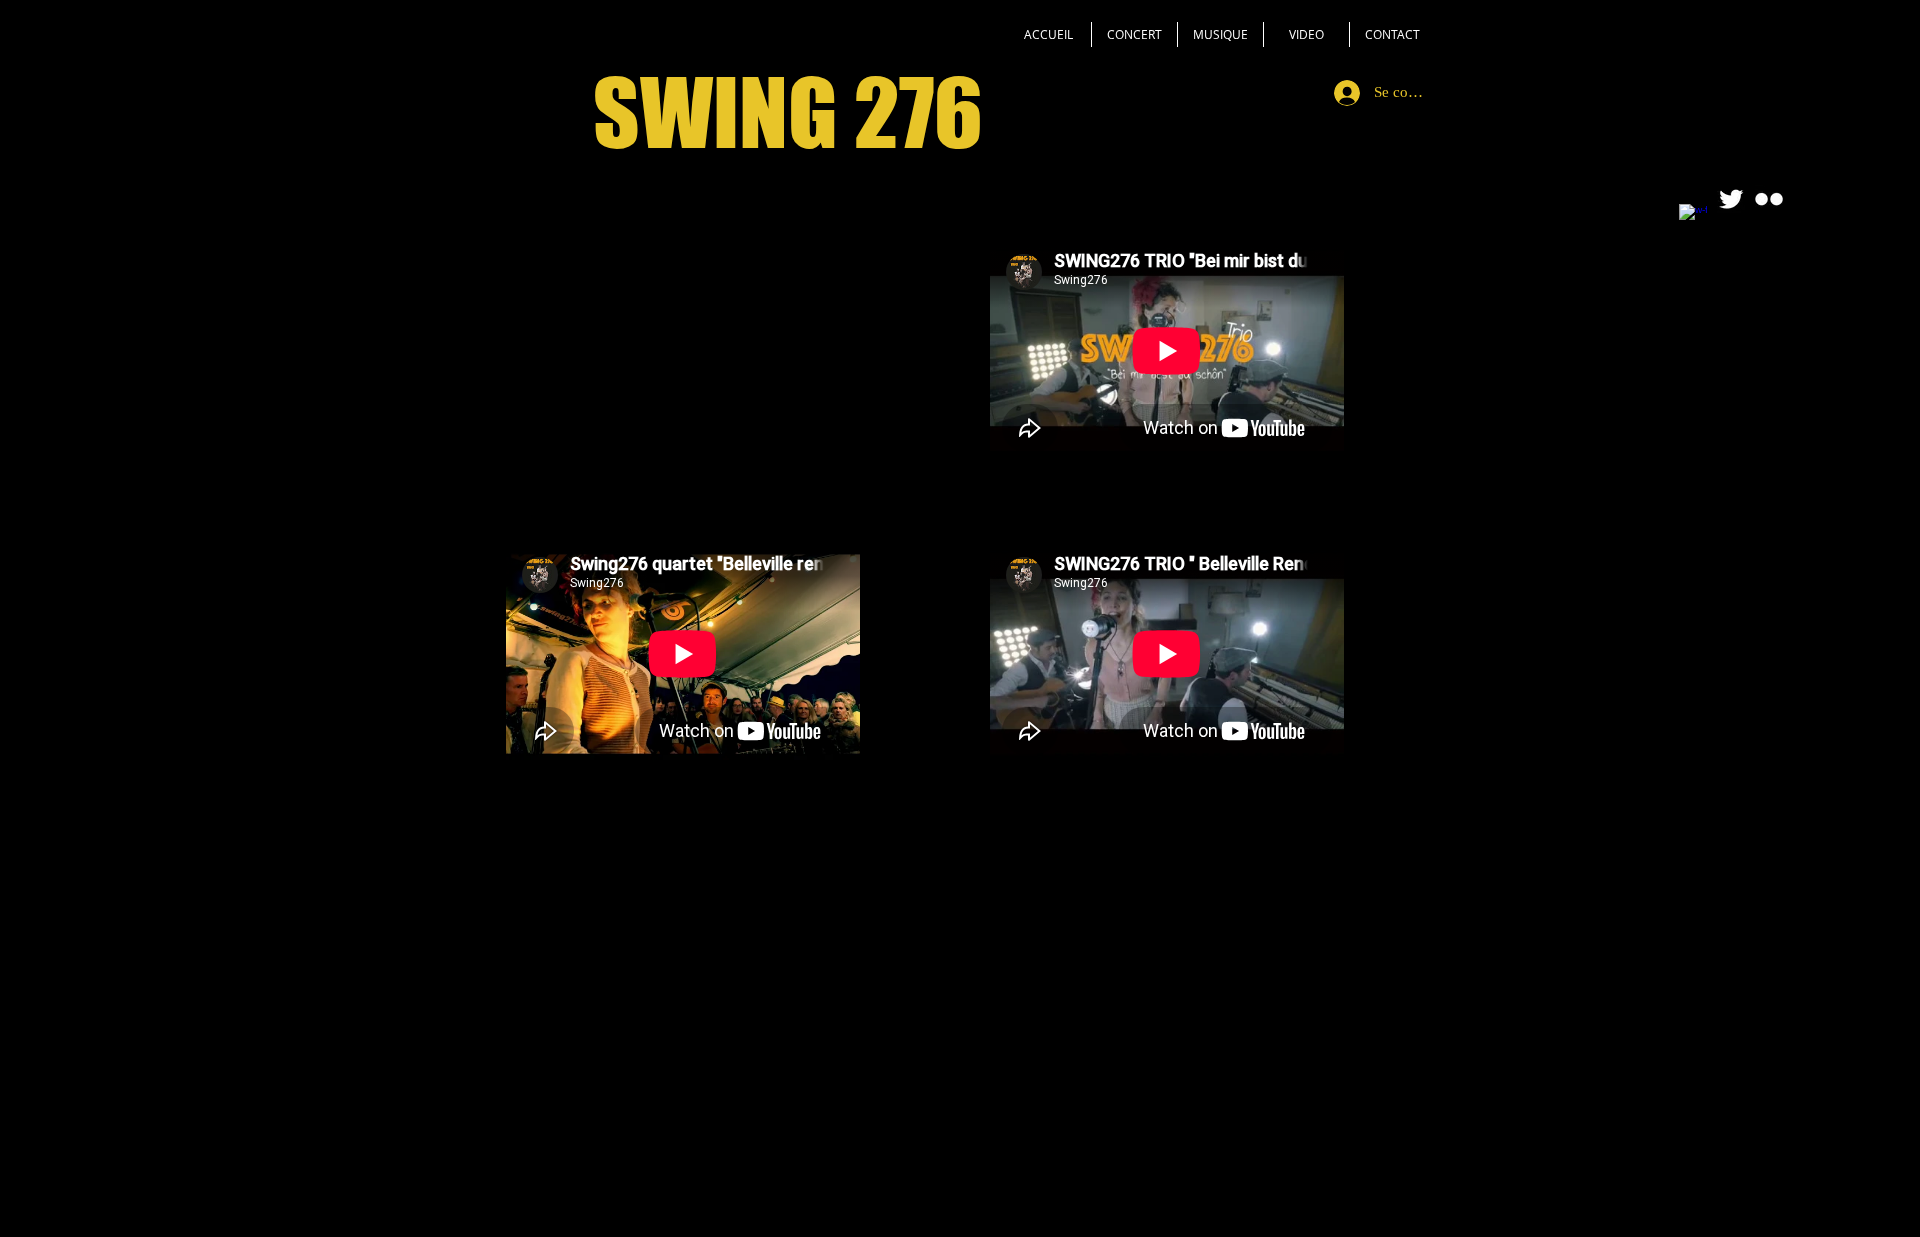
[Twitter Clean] (1731, 199)
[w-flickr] (1769, 199)
